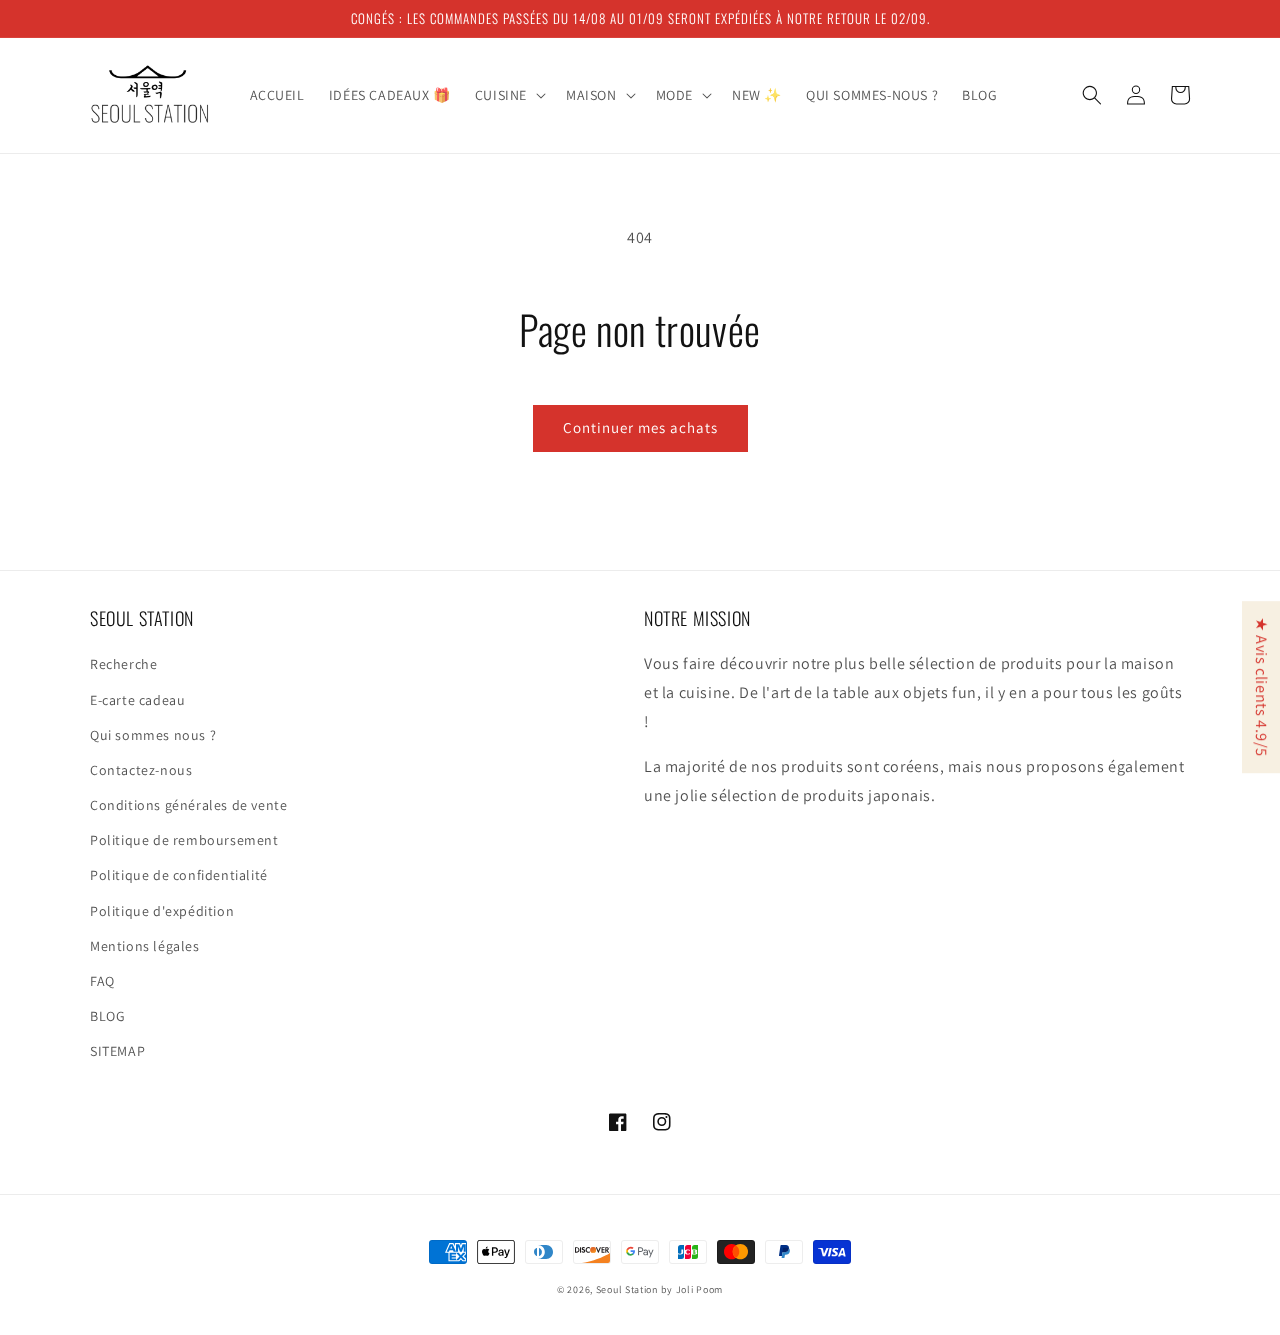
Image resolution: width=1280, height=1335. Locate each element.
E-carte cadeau (137, 700)
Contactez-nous (141, 770)
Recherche (123, 664)
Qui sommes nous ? (153, 735)
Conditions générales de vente (188, 805)
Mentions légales (145, 946)
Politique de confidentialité (179, 875)
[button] (508, 95)
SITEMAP (117, 1051)
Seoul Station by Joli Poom (659, 1289)
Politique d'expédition (162, 911)
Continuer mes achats (640, 427)
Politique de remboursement (184, 840)
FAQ (102, 981)
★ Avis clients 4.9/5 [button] (1261, 687)
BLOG (107, 1016)
